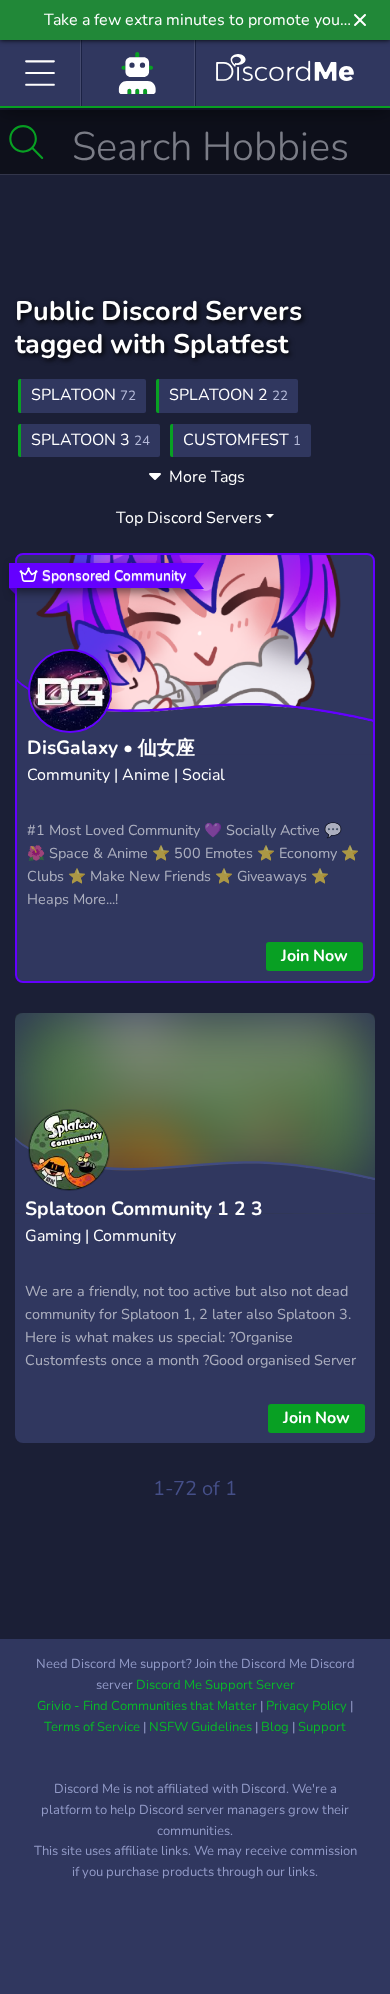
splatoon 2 (228, 395)
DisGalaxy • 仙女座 (111, 748)
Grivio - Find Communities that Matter (147, 1706)
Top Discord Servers (189, 518)
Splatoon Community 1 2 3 (144, 1209)
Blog (275, 1727)
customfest (242, 440)
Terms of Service (92, 1727)
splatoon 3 (90, 440)
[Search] (26, 142)
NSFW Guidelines (200, 1727)
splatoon (83, 395)
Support (322, 1727)
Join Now (314, 956)
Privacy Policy (306, 1706)
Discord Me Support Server (215, 1685)
